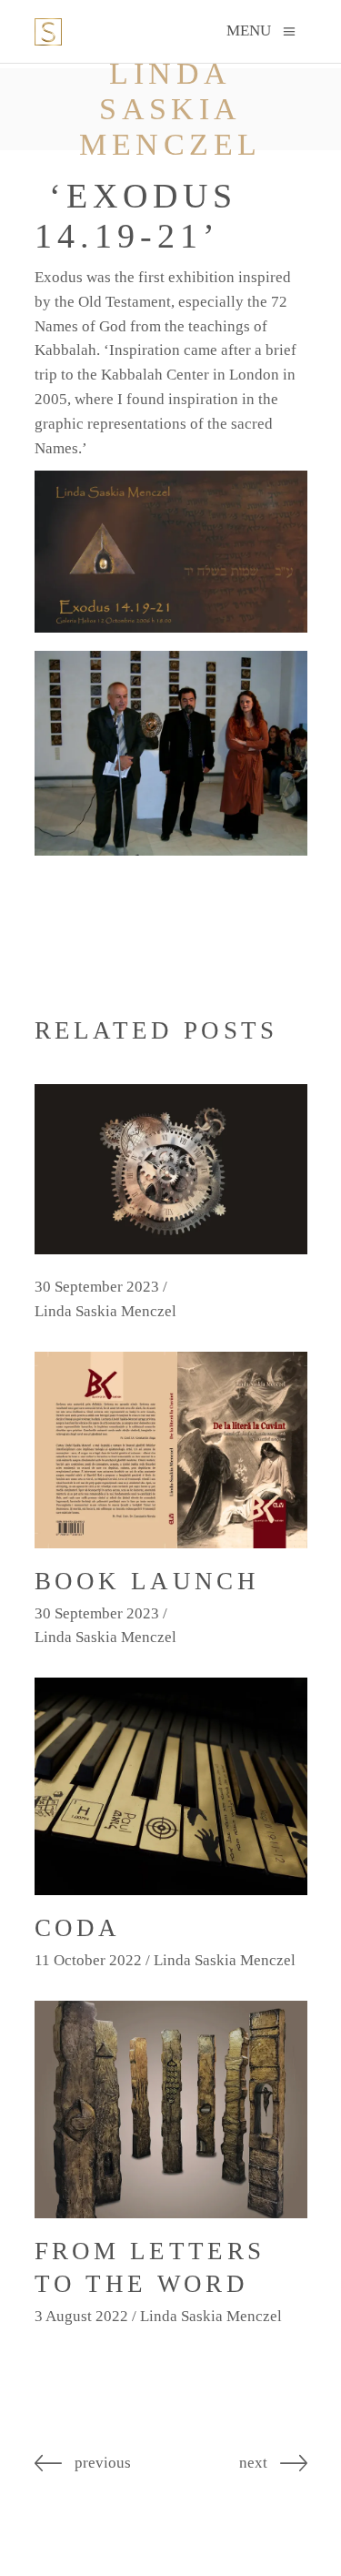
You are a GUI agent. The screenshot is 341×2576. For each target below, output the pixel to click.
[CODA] (171, 1786)
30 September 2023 (97, 1287)
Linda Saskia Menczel (105, 1311)
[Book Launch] (171, 1450)
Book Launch (147, 1581)
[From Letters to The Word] (171, 2109)
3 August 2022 (81, 2316)
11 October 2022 (88, 1960)
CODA (78, 1928)
